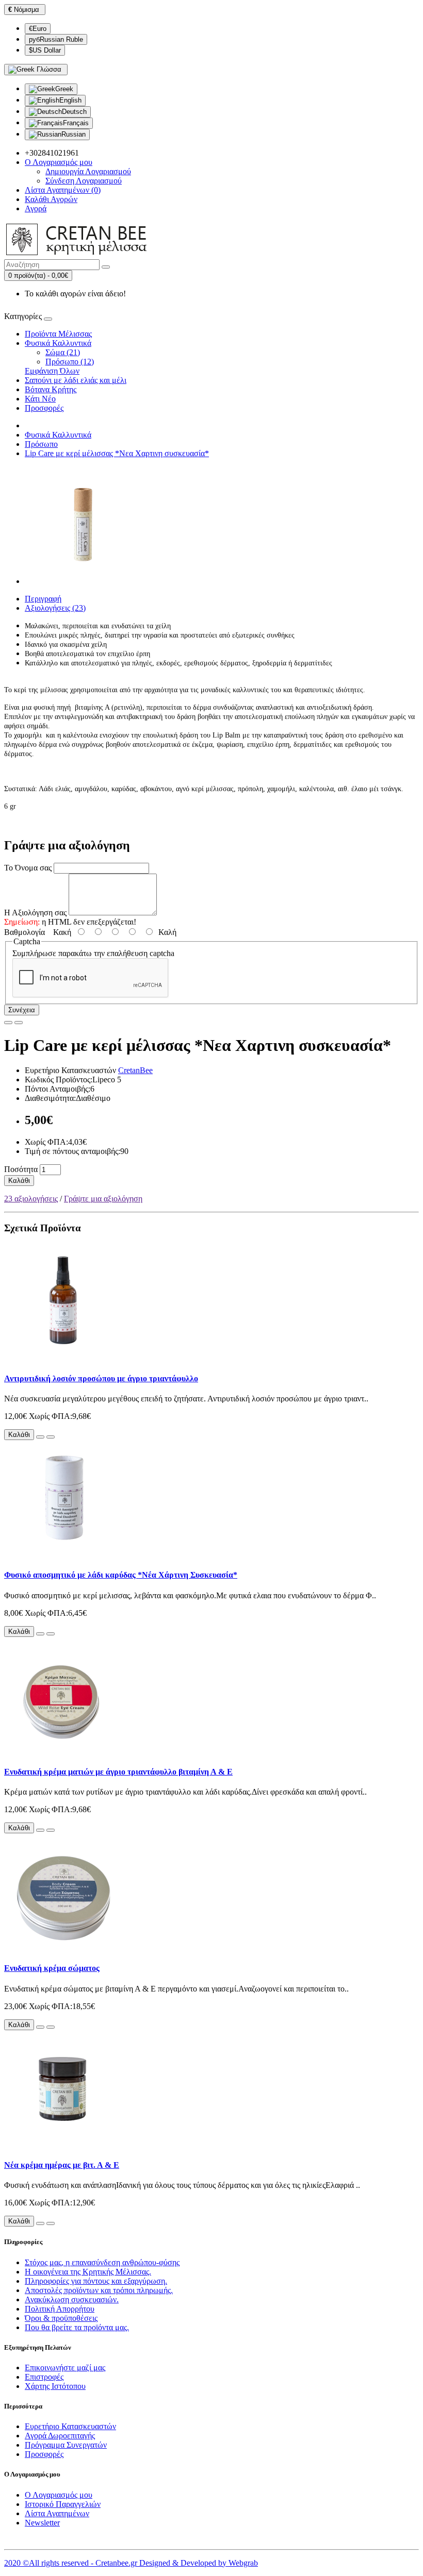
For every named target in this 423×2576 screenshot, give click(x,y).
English (70, 100)
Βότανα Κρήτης (51, 389)
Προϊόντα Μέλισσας (58, 334)
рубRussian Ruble (56, 39)
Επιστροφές (44, 2377)
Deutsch (74, 112)
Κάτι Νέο (40, 399)
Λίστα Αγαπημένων (57, 2513)
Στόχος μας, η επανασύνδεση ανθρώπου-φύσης (102, 2262)
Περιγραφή (43, 599)
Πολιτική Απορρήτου (60, 2309)
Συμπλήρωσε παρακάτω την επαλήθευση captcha (93, 953)
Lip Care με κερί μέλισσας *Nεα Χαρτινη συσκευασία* (117, 453)
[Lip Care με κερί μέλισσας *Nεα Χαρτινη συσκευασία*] (84, 581)
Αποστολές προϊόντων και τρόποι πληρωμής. (99, 2290)
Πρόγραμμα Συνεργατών (66, 2445)
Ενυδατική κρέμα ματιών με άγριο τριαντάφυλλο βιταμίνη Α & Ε (118, 1772)
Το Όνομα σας (28, 868)
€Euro (38, 29)
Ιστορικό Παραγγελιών (63, 2504)
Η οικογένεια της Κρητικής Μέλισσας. (88, 2272)
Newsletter (42, 2523)
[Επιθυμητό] (8, 1023)
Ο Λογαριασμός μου (59, 2495)
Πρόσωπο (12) (70, 362)
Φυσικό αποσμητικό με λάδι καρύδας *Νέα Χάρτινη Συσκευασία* (121, 1575)
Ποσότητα (21, 1169)
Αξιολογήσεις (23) (55, 608)
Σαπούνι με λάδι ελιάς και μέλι (76, 380)
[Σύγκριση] (19, 1023)
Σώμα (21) (63, 352)
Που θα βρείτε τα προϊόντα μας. (77, 2327)
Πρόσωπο (41, 444)
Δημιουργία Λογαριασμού (88, 171)
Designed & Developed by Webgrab (199, 2563)
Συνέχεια (22, 1010)
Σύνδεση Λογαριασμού (84, 181)
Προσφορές (44, 408)
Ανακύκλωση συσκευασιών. (72, 2299)
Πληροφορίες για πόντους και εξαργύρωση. (96, 2281)
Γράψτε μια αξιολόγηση (103, 1199)
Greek (64, 89)
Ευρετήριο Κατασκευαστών (70, 2426)
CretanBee (135, 1070)
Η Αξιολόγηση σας (35, 913)
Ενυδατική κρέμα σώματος (52, 1968)
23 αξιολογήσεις (31, 1199)
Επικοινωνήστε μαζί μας (65, 2368)
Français (76, 123)
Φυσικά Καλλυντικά (58, 343)
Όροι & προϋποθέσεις (61, 2318)
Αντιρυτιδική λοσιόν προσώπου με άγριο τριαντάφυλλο (101, 1378)
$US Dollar (45, 50)
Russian (74, 134)
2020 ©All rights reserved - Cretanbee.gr (72, 2563)
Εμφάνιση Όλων (52, 371)
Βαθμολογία (25, 932)
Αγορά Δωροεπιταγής (60, 2436)
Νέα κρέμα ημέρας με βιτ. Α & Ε (62, 2165)
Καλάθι (19, 1181)
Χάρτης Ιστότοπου (55, 2386)
